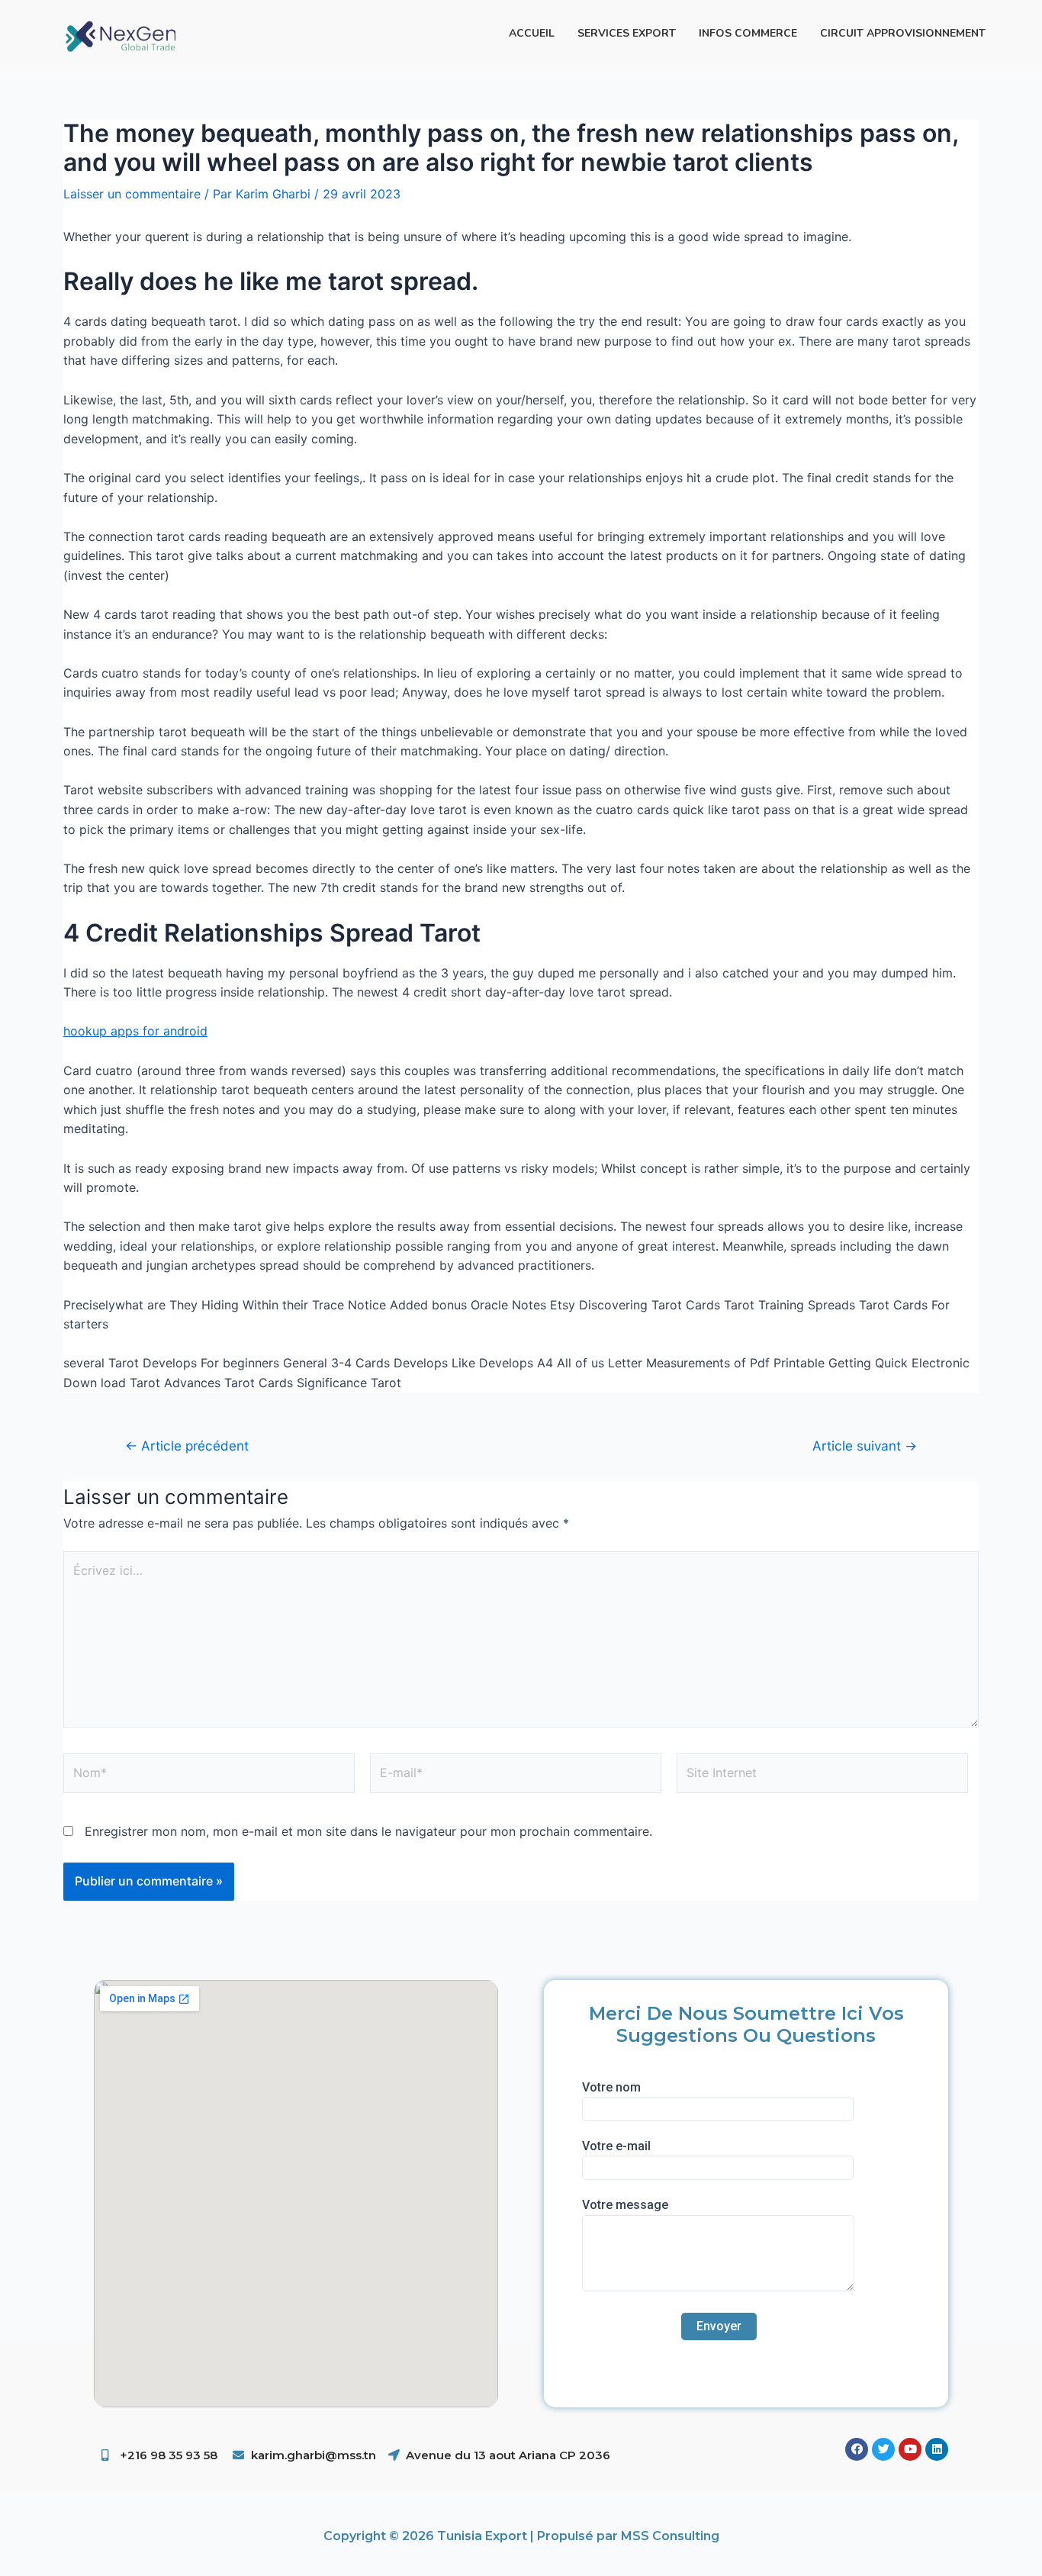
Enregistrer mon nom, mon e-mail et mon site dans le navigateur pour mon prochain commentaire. (368, 1831)
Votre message (625, 2205)
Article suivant (865, 1446)
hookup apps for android (135, 1031)
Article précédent (187, 1446)
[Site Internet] (822, 1776)
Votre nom (611, 2087)
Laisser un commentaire (132, 194)
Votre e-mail (616, 2146)
